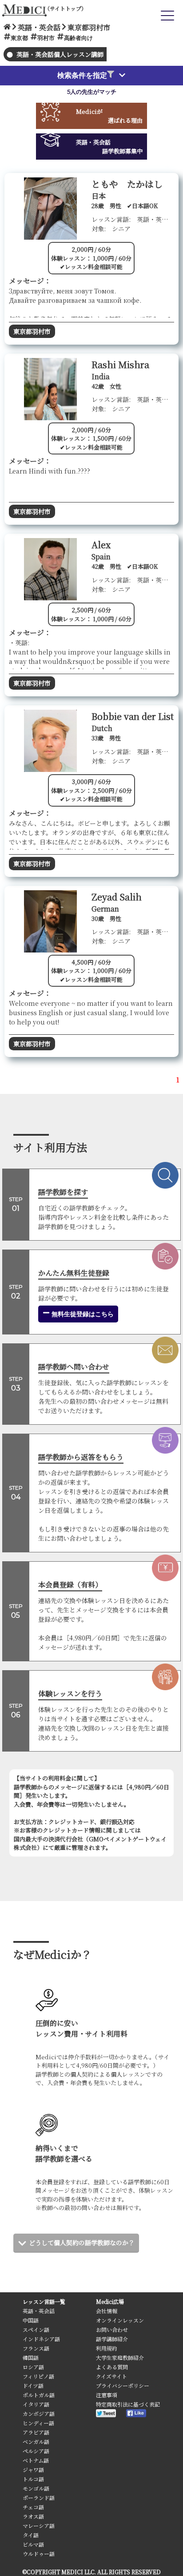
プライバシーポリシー (123, 2385)
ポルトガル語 (39, 2395)
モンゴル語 (36, 2488)
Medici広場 (110, 2301)
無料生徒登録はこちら (82, 1314)
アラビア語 (36, 2432)
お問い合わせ (112, 2329)
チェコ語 (33, 2507)
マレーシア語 (39, 2526)
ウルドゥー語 (39, 2554)
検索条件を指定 (82, 75)
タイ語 (31, 2535)
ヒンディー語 (38, 2423)
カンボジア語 (39, 2413)
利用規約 (107, 2348)
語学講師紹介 (112, 2339)
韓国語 (31, 2357)
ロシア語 (33, 2367)
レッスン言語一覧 (44, 2301)
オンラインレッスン (120, 2320)
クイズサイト (111, 2376)
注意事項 (107, 2395)
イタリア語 (36, 2404)
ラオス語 (33, 2516)
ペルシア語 (36, 2451)
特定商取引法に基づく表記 (128, 2404)
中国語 (31, 2320)
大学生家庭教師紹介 (120, 2357)
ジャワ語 (33, 2470)
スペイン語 (36, 2329)
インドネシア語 (41, 2339)
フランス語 (36, 2348)
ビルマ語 (33, 2544)
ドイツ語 (33, 2385)
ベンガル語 (36, 2441)
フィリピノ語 (38, 2376)
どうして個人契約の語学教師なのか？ (82, 2242)
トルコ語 (33, 2479)
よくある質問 (112, 2367)
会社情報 (107, 2311)
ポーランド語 (39, 2498)
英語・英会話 (39, 2311)
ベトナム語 (36, 2460)
